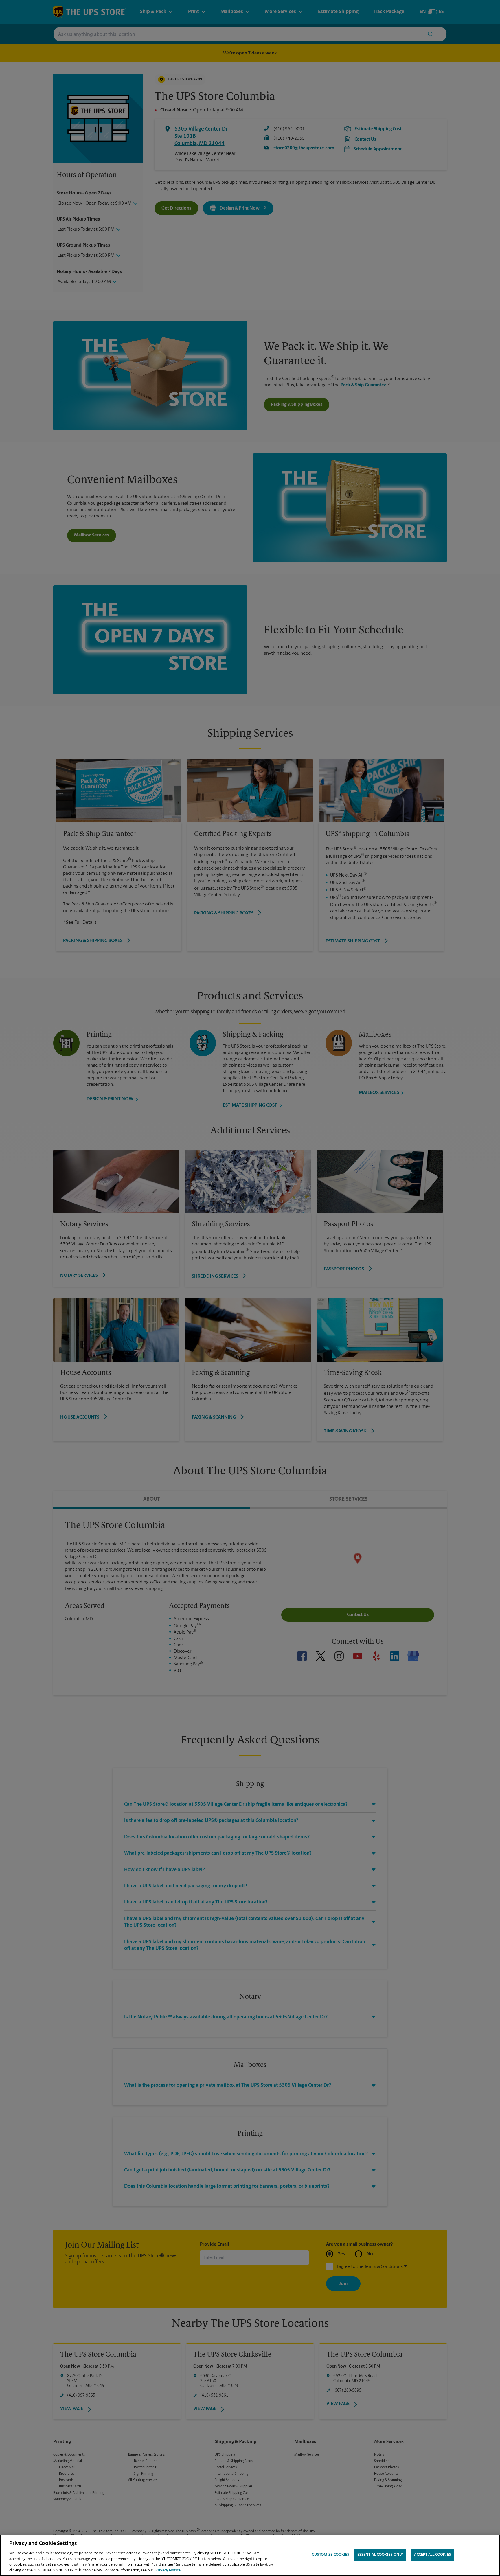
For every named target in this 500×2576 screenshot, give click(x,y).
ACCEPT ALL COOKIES (432, 2555)
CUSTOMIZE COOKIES (331, 2555)
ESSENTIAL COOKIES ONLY (380, 2555)
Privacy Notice (168, 2570)
